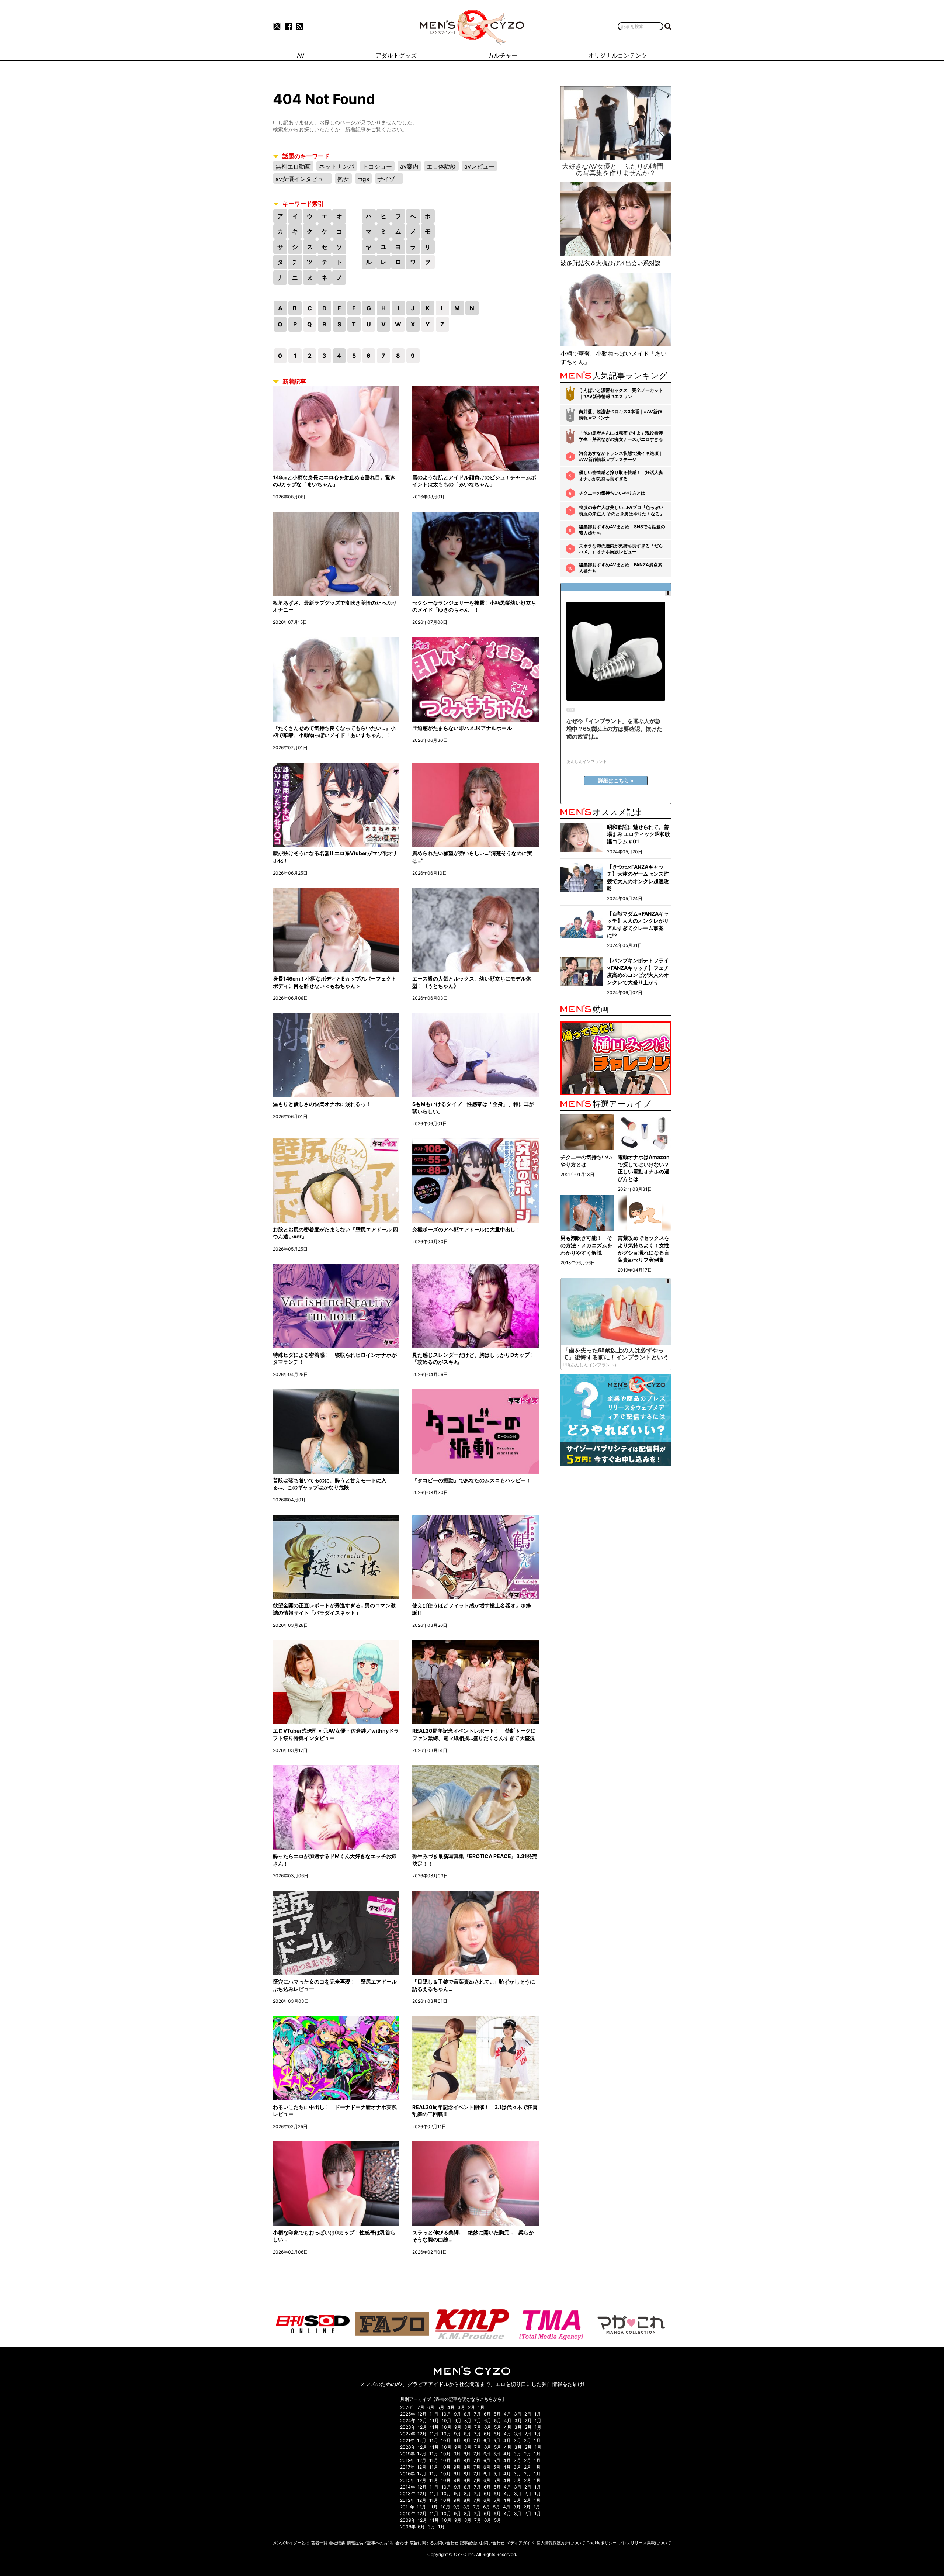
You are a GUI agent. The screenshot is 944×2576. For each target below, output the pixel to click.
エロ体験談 (441, 166)
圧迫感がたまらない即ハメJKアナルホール (462, 728)
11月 (434, 2414)
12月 (422, 2414)
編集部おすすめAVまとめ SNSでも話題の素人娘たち (622, 530)
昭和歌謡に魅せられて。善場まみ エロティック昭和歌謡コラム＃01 (638, 834)
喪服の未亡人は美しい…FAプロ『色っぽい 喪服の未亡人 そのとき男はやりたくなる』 (622, 511)
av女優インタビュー (302, 179)
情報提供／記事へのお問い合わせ (377, 2543)
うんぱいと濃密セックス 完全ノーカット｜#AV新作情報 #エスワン (621, 393)
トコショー (377, 166)
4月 (451, 2407)
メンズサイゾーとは (291, 2543)
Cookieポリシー (602, 2543)
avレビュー (479, 166)
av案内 (409, 166)
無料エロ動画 (293, 166)
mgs (363, 179)
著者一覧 (319, 2543)
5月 (441, 2407)
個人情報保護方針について (561, 2543)
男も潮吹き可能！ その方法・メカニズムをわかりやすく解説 (586, 1245)
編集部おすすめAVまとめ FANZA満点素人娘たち (621, 568)
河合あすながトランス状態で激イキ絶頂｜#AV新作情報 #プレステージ (621, 456)
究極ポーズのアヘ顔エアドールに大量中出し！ (466, 1229)
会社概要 (337, 2543)
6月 (431, 2407)
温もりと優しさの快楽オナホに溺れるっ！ (322, 1104)
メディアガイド (520, 2543)
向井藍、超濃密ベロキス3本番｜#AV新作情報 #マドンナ (620, 415)
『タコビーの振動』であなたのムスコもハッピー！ (472, 1480)
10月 (446, 2414)
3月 (461, 2407)
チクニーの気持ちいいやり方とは (612, 493)
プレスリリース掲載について (645, 2543)
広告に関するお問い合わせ (434, 2543)
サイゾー (389, 179)
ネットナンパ (337, 166)
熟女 (343, 179)
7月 (421, 2407)
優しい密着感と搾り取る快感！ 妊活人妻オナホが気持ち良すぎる (621, 476)
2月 (471, 2407)
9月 (457, 2414)
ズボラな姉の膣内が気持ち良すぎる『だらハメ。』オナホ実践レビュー (621, 549)
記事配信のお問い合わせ (482, 2543)
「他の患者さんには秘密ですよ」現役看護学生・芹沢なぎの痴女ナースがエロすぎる (621, 436)
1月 (481, 2407)
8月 (467, 2414)
